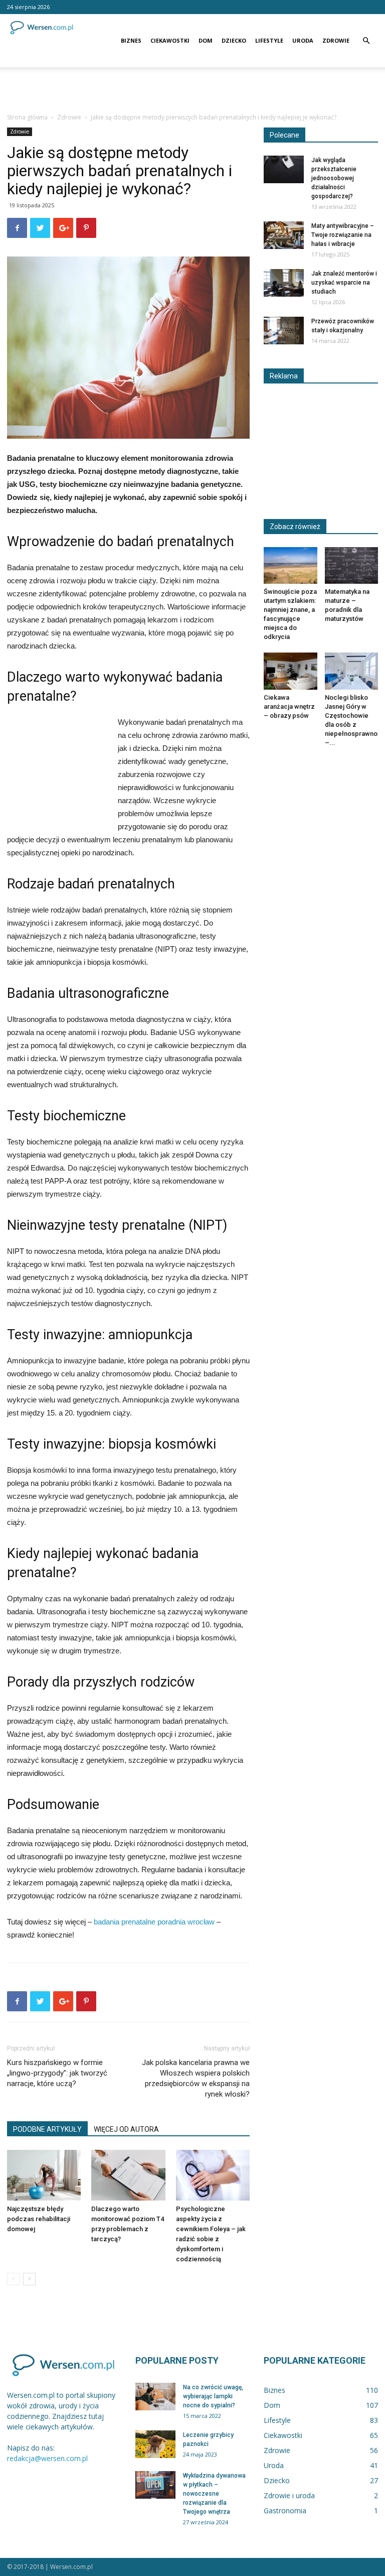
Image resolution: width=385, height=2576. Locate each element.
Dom (206, 40)
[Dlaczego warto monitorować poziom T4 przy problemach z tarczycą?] (128, 2175)
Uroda (303, 40)
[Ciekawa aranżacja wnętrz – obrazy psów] (291, 671)
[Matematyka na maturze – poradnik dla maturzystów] (352, 565)
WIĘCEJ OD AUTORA (126, 2129)
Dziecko (234, 40)
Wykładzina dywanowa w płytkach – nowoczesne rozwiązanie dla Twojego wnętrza (214, 2494)
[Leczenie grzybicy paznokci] (155, 2444)
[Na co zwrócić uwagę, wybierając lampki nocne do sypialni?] (155, 2397)
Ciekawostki (170, 40)
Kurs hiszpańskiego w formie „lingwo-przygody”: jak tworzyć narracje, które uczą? (57, 2073)
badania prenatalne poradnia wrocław (154, 1922)
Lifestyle (269, 40)
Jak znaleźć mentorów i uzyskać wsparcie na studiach (344, 283)
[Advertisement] (192, 89)
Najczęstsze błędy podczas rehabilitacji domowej (39, 2219)
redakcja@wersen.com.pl (47, 2458)
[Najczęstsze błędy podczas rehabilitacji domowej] (44, 2175)
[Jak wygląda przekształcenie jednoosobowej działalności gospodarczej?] (284, 169)
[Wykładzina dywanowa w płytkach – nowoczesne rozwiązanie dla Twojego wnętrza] (155, 2485)
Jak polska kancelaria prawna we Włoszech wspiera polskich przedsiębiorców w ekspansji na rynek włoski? (196, 2078)
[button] (366, 41)
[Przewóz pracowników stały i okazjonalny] (284, 331)
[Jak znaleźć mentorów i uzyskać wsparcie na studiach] (284, 283)
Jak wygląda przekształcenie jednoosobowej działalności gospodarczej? (334, 178)
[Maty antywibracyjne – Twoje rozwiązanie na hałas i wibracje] (284, 235)
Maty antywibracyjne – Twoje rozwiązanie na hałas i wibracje (343, 235)
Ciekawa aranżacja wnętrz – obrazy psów (289, 706)
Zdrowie (336, 40)
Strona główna (27, 117)
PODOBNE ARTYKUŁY (47, 2129)
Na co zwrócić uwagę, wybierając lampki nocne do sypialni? (213, 2396)
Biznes (131, 40)
